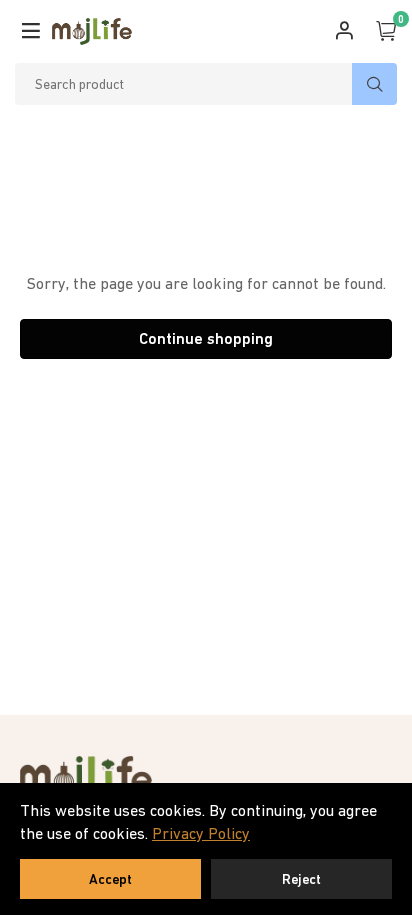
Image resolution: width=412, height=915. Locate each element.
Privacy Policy (201, 833)
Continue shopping (206, 338)
